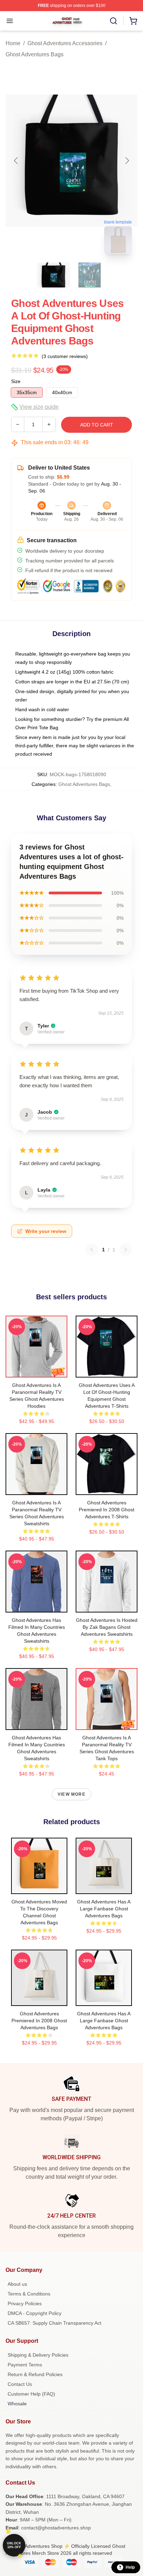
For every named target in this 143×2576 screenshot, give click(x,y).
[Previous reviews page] (92, 1250)
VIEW (37, 1371)
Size (16, 381)
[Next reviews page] (126, 1250)
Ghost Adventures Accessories (65, 43)
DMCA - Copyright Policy (35, 2313)
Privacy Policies (25, 2303)
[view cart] (133, 21)
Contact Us (20, 2384)
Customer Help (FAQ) (31, 2394)
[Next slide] (127, 161)
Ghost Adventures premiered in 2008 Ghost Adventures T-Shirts (107, 1510)
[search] (113, 21)
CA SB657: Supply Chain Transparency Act (54, 2323)
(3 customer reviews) (65, 356)
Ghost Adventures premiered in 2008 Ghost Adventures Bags (39, 2021)
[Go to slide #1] (53, 275)
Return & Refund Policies (35, 2374)
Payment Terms (25, 2365)
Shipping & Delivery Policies (38, 2355)
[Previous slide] (16, 161)
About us (17, 2284)
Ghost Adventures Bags (35, 54)
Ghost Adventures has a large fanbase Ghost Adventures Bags (104, 1909)
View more (71, 1794)
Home (13, 43)
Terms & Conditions (29, 2294)
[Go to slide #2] (90, 275)
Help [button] (130, 2567)
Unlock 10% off (14, 2545)
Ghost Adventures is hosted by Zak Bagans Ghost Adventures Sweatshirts (107, 1627)
